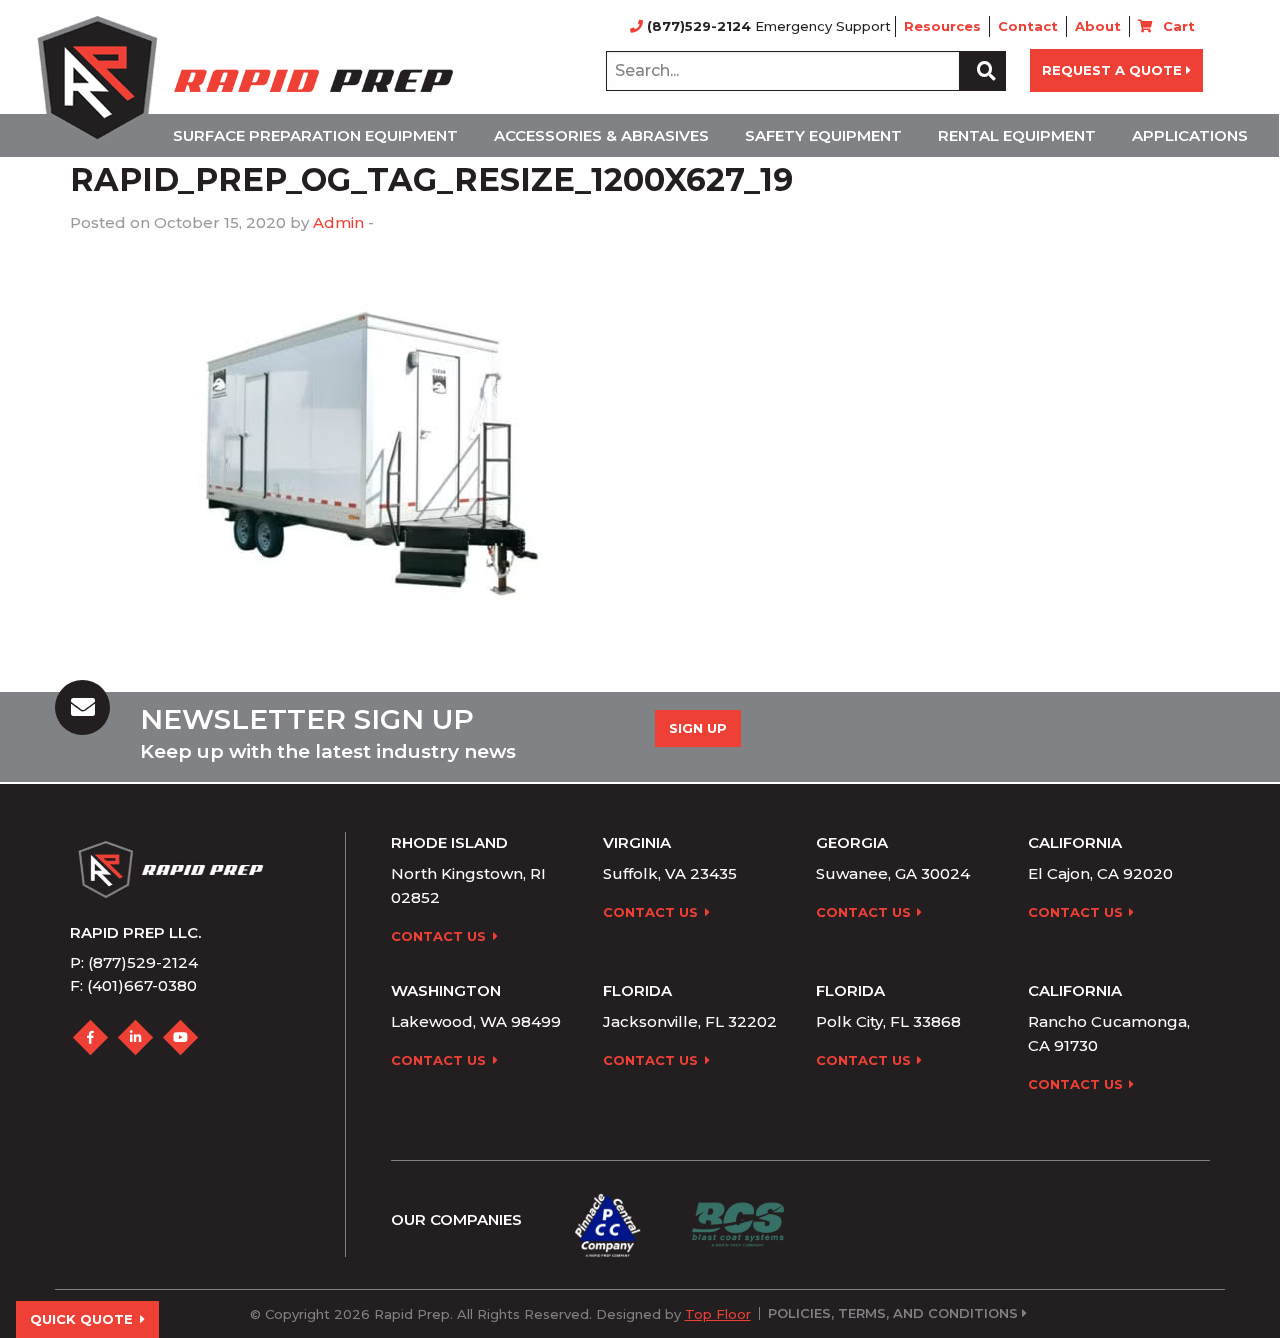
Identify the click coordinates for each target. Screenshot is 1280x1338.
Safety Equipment (823, 135)
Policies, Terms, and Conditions (893, 1313)
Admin (338, 222)
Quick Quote (81, 1319)
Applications (1190, 135)
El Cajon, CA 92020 (1100, 873)
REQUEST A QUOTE (1112, 70)
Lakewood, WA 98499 (476, 1021)
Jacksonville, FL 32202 (690, 1021)
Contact (1028, 26)
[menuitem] (321, 135)
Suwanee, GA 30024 (893, 873)
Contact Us (438, 936)
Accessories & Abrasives (601, 135)
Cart (1179, 26)
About (1098, 26)
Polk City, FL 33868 (888, 1021)
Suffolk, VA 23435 (670, 873)
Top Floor (718, 1314)
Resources (942, 26)
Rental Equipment (1017, 135)
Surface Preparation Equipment (315, 135)
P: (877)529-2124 (134, 962)
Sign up (698, 728)
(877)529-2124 (699, 26)
